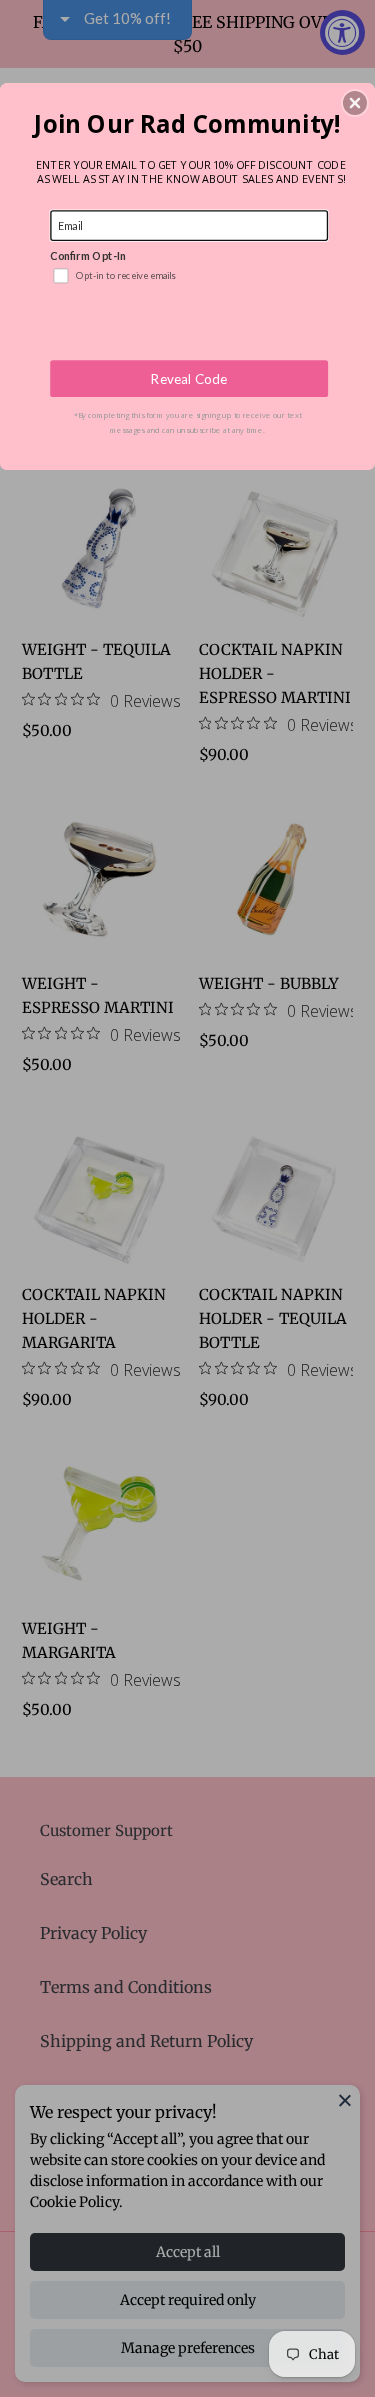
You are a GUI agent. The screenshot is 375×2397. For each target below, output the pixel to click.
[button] (355, 103)
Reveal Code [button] (189, 378)
